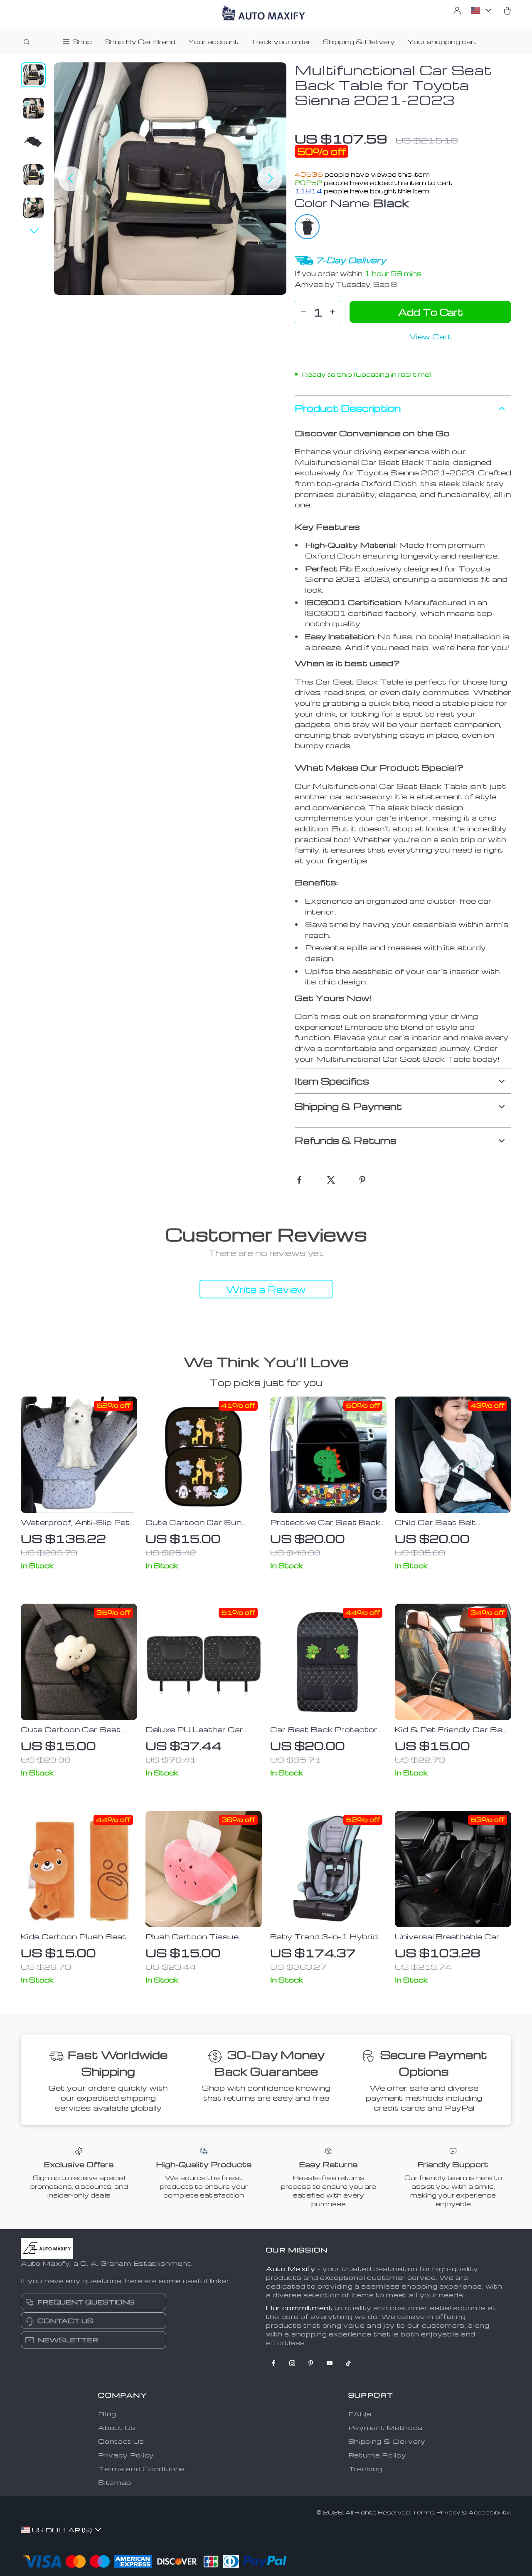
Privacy (448, 2512)
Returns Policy (377, 2455)
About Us (117, 2428)
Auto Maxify (291, 2269)
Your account (213, 42)
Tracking (366, 2469)
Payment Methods (386, 2428)
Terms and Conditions (142, 2469)
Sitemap (115, 2482)
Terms (423, 2512)
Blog (107, 2414)
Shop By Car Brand (140, 42)
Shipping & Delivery (359, 42)
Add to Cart (431, 312)
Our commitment (299, 2308)
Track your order (281, 42)
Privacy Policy (126, 2455)
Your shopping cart (442, 42)
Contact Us (121, 2441)
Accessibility (489, 2512)
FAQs (360, 2414)
